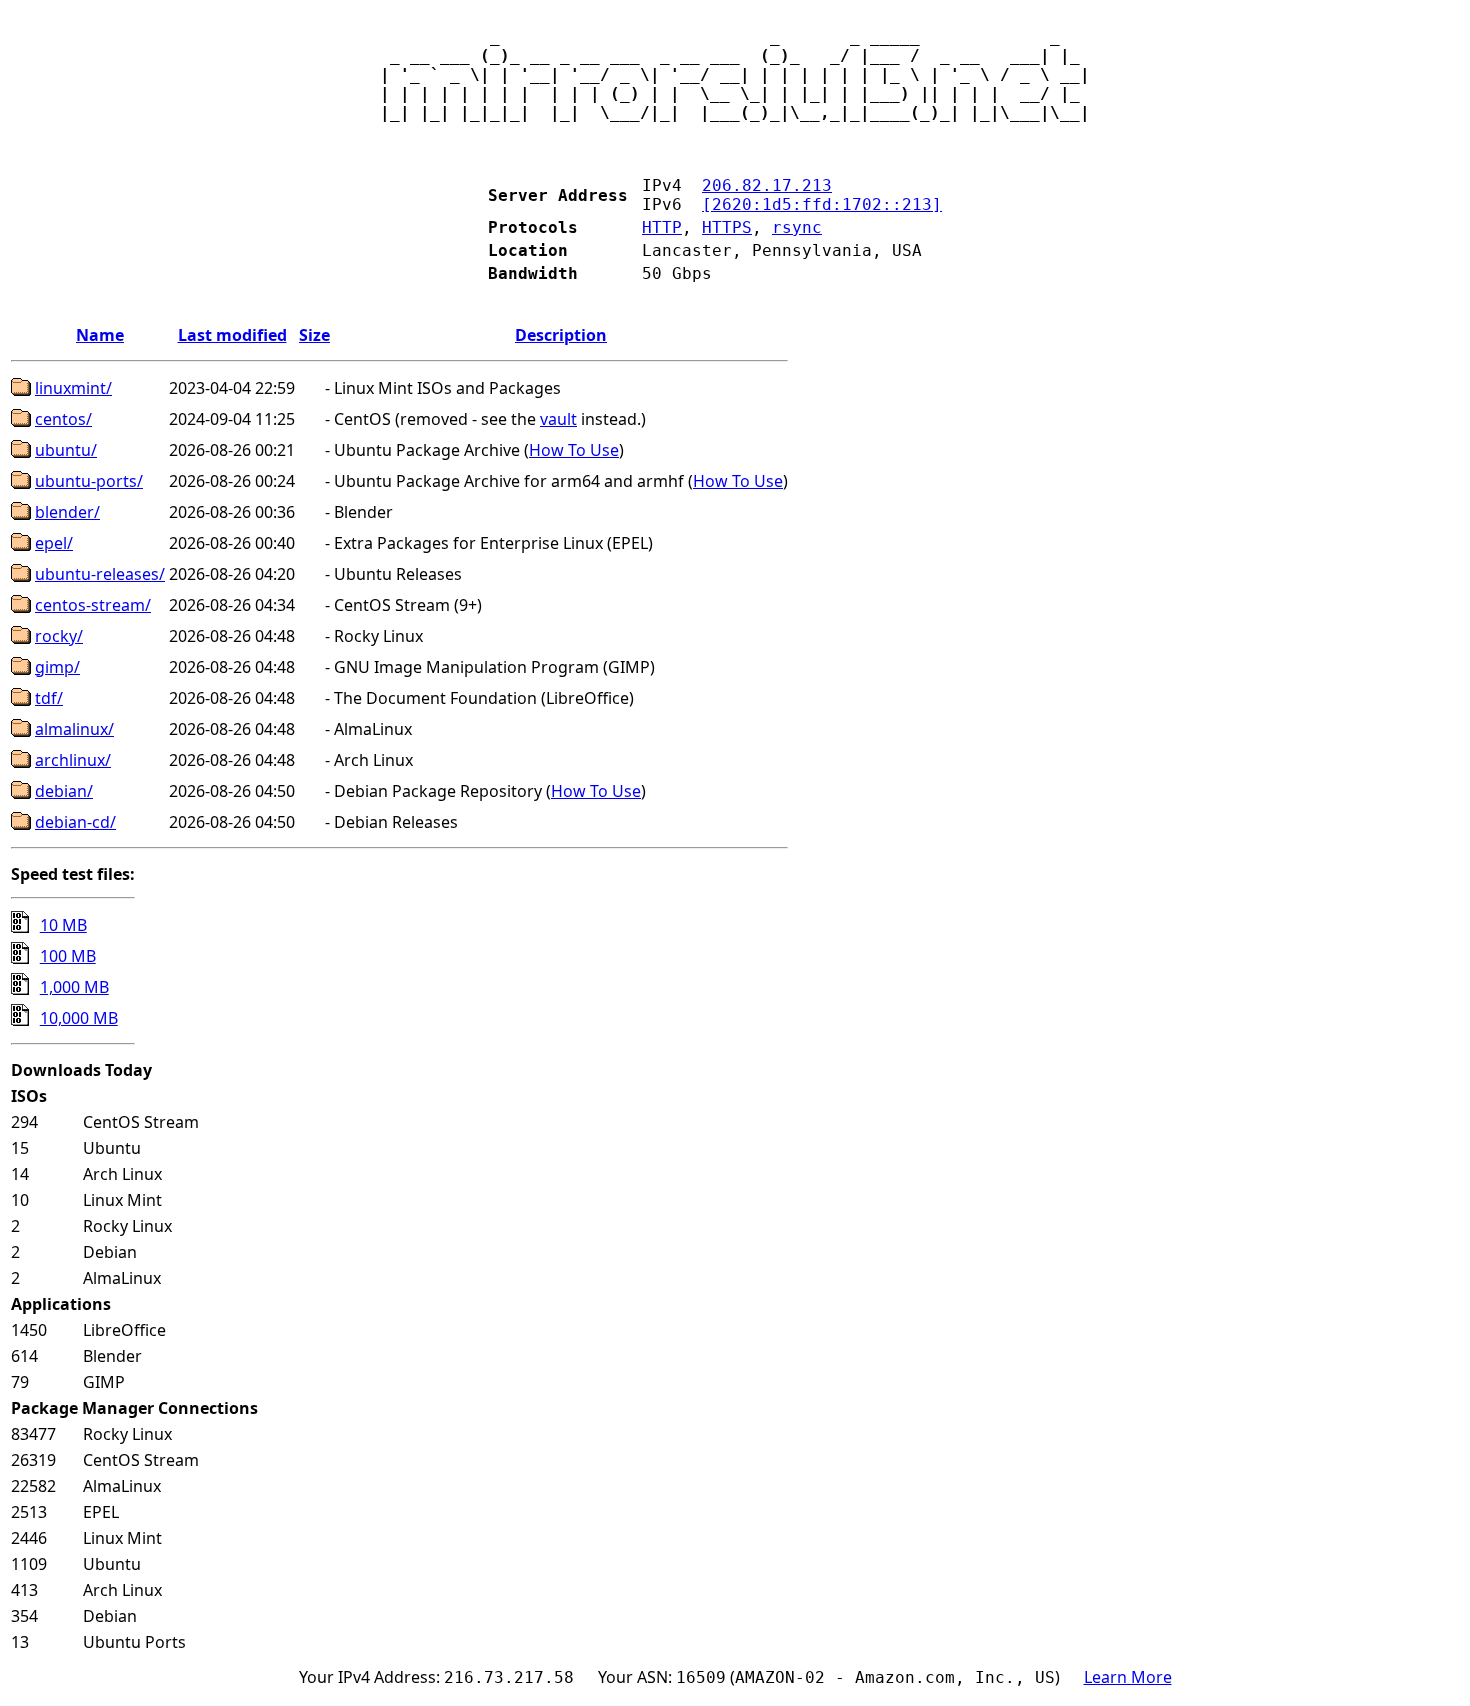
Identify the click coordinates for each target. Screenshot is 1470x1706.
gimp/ (57, 667)
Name (100, 335)
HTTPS (727, 227)
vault (558, 419)
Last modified (232, 335)
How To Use (574, 450)
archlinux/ (73, 760)
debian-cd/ (75, 822)
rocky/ (59, 636)
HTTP (662, 227)
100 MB (68, 956)
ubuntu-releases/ (100, 574)
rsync (797, 227)
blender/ (67, 512)
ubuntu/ (66, 450)
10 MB (63, 925)
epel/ (54, 543)
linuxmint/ (73, 388)
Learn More (1128, 1677)
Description (561, 335)
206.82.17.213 (767, 185)
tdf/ (49, 698)
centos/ (63, 419)
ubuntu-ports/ (89, 481)
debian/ (64, 791)
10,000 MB (79, 1018)
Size (314, 335)
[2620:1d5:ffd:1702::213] (822, 204)
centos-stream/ (93, 605)
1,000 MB (74, 987)
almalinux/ (74, 729)
